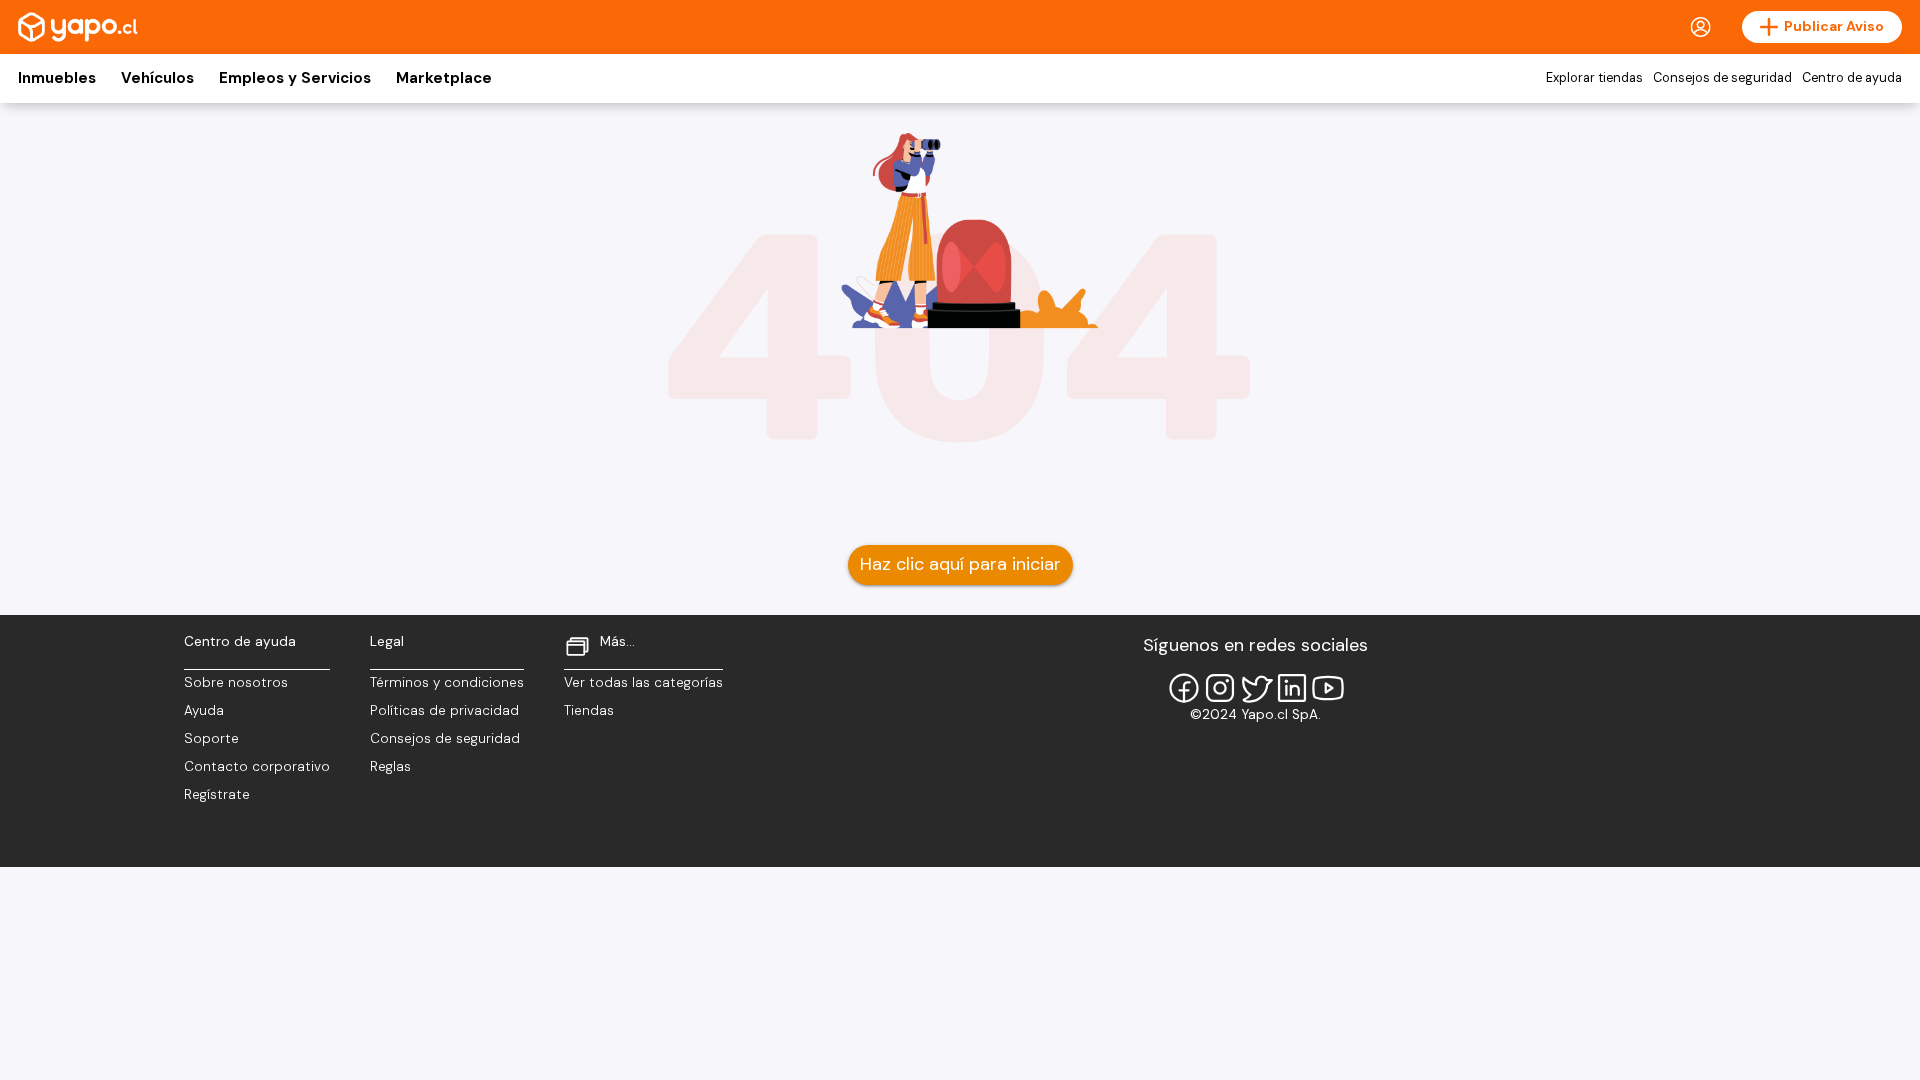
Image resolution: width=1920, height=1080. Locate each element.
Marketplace (444, 78)
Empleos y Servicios (295, 78)
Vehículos (157, 78)
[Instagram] (1220, 688)
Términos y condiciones (447, 682)
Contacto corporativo (257, 766)
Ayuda (204, 710)
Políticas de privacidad (444, 710)
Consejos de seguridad (1722, 78)
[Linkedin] (1292, 688)
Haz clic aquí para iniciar (960, 564)
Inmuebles (57, 78)
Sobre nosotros (236, 682)
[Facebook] (1184, 688)
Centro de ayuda (1852, 78)
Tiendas (589, 710)
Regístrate (217, 794)
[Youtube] (1328, 688)
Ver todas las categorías (643, 682)
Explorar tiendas (1594, 78)
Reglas (390, 766)
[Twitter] (1256, 688)
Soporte (211, 738)
